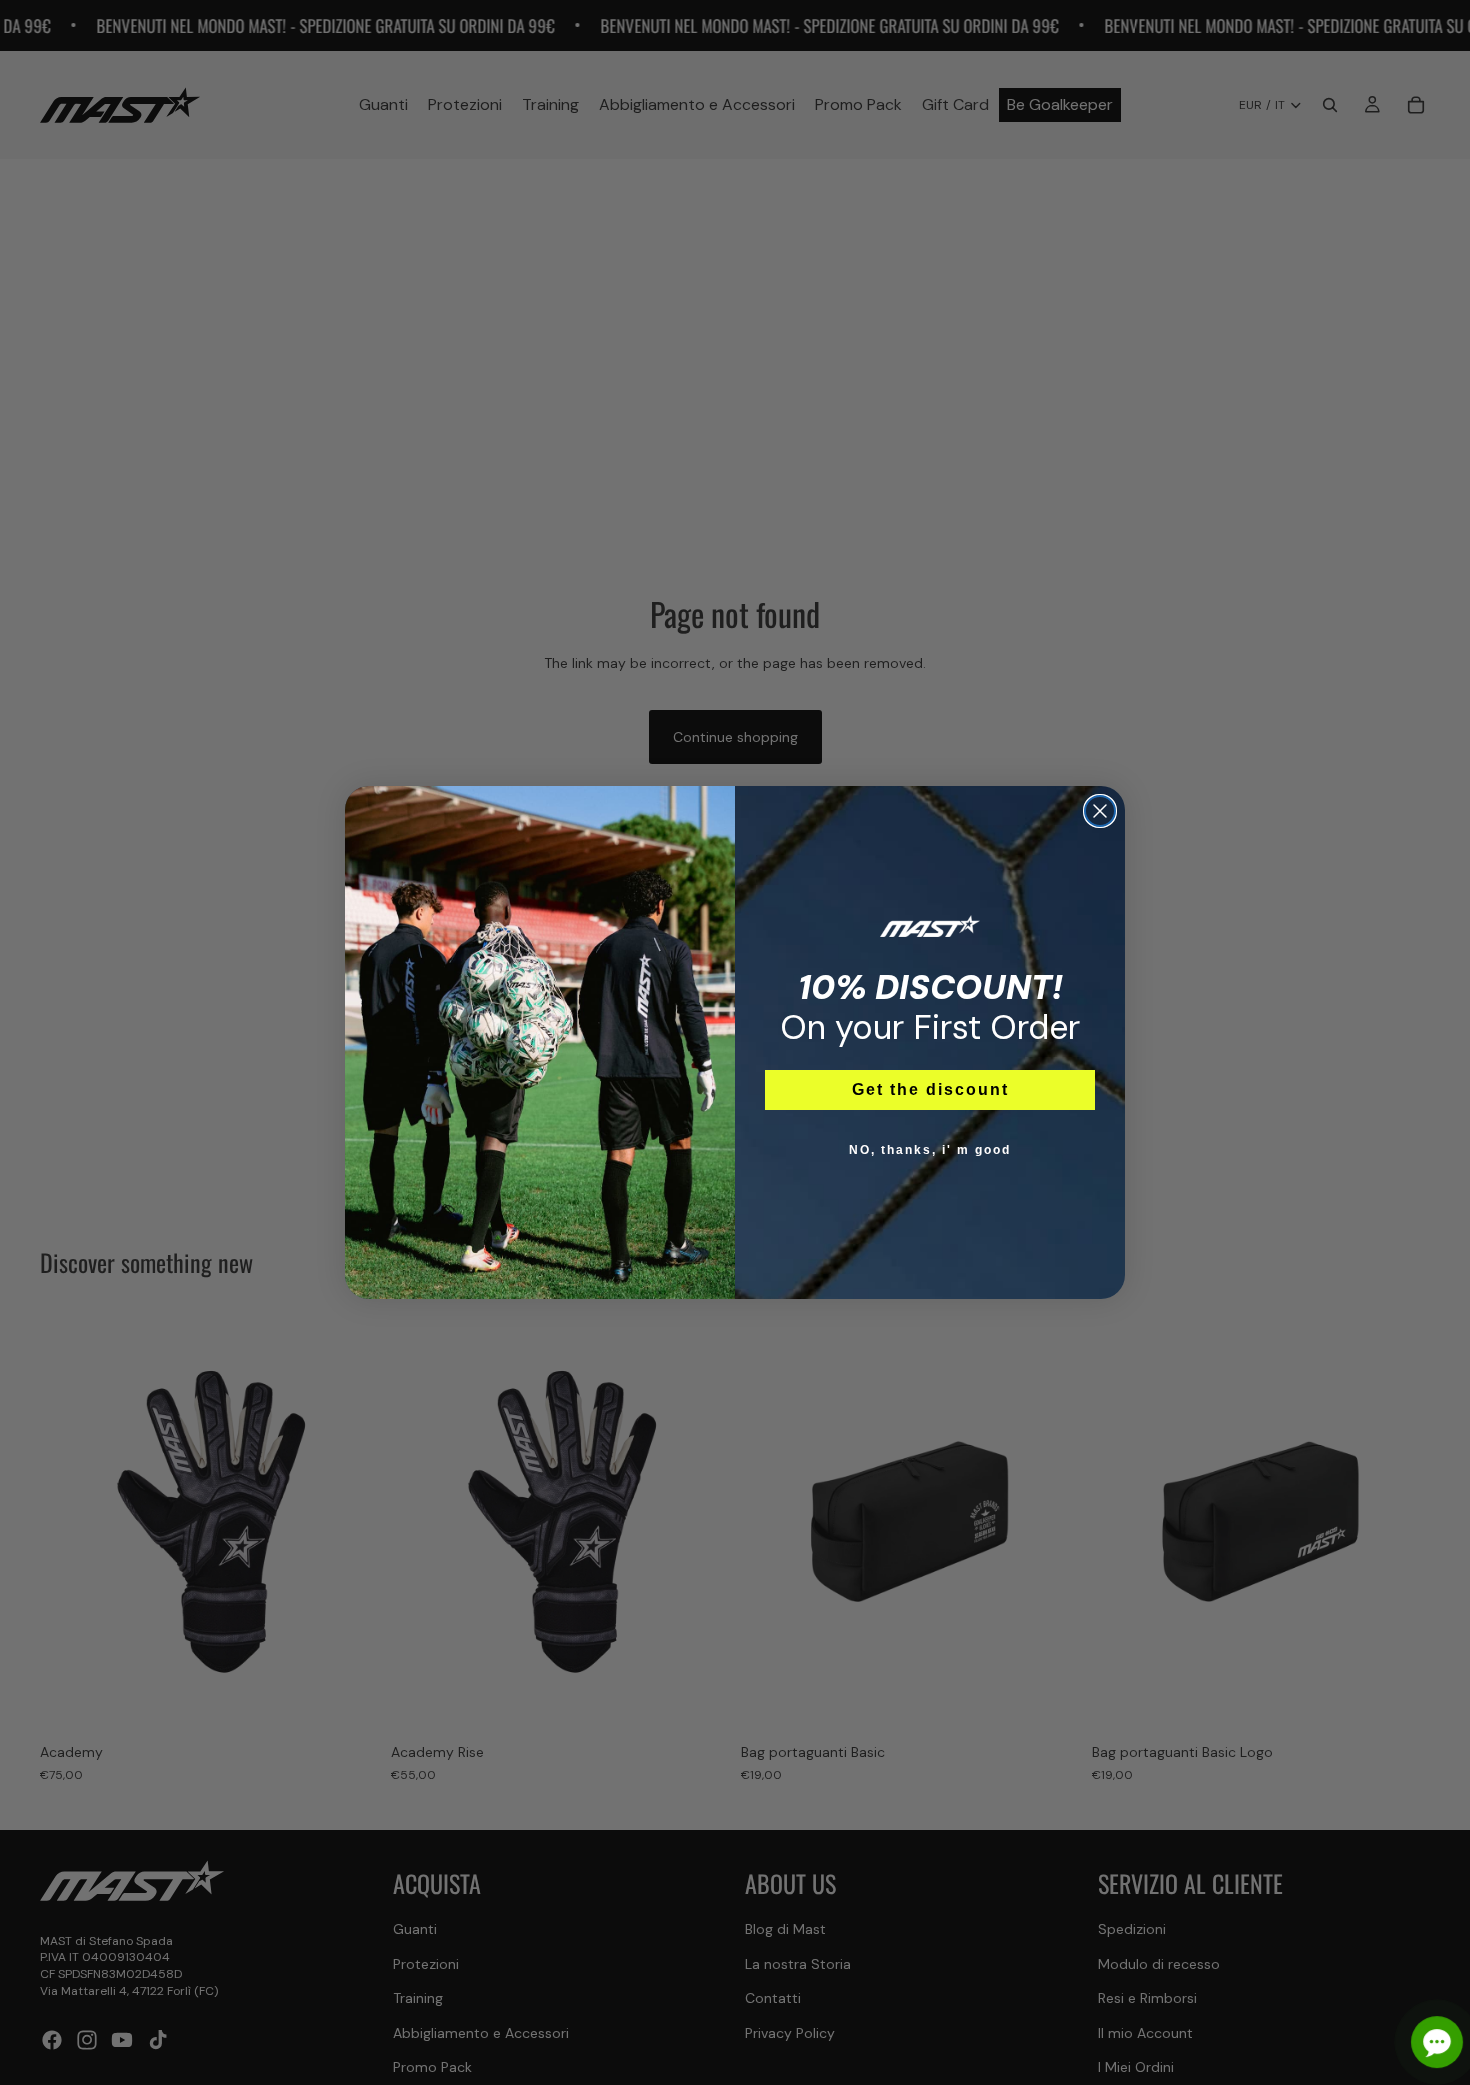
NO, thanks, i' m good (930, 1150)
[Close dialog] (1100, 811)
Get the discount (930, 1089)
